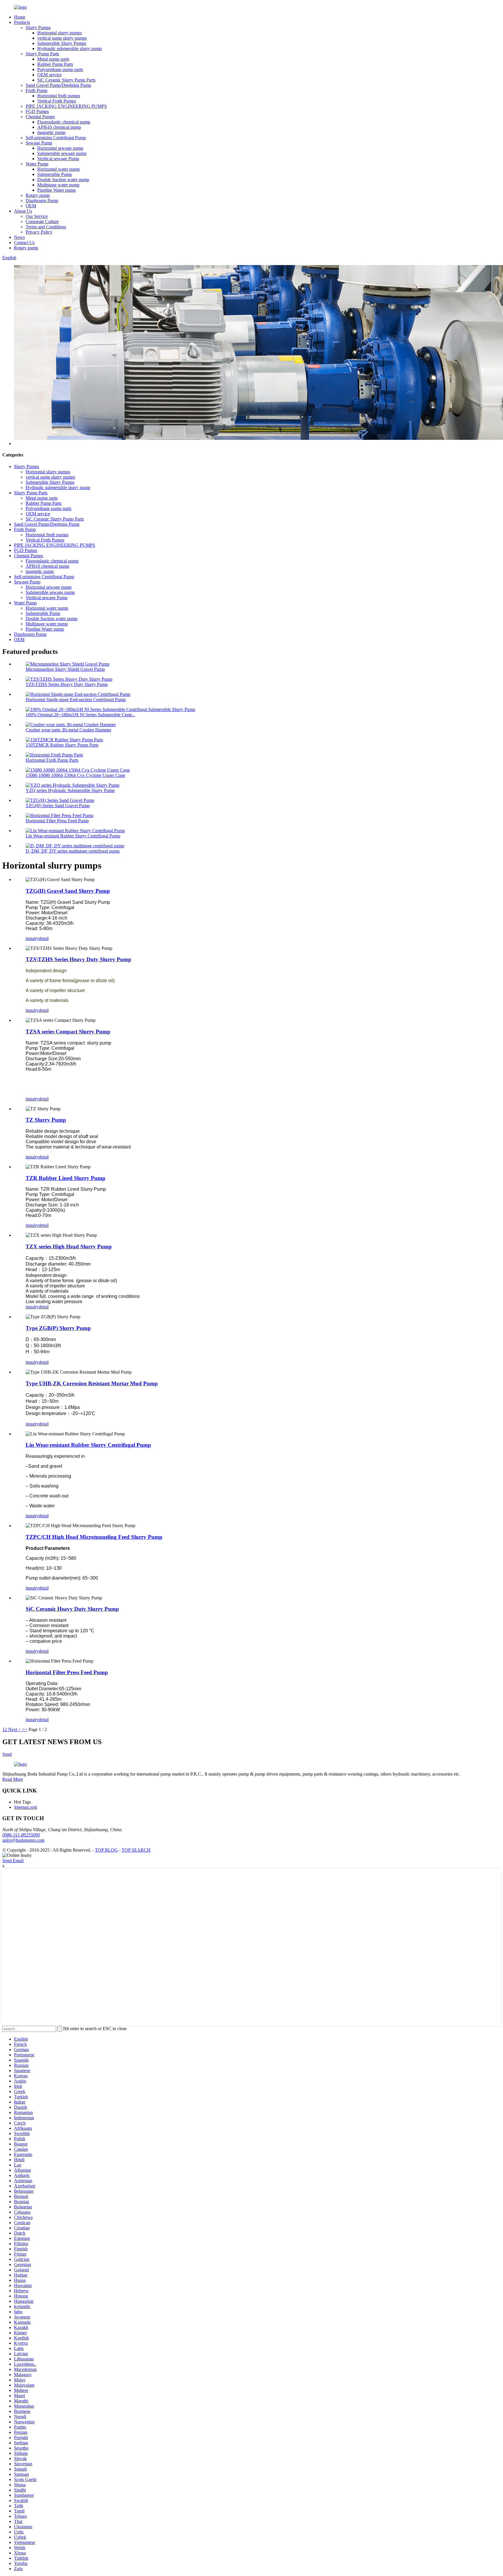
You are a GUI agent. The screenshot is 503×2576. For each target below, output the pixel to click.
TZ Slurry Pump (46, 1120)
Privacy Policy (39, 232)
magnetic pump (51, 132)
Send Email (13, 1860)
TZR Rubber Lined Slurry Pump (65, 1178)
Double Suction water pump (63, 180)
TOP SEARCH (136, 1850)
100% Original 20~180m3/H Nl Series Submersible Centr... (80, 715)
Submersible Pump (55, 174)
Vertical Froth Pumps (57, 101)
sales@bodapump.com (23, 1840)
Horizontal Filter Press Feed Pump (57, 821)
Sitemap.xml (25, 1807)
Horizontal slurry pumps (60, 33)
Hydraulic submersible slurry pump (70, 48)
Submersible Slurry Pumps (62, 43)
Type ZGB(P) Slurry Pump (58, 1328)
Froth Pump (37, 90)
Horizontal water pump (59, 169)
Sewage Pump (39, 143)
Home (20, 17)
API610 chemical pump (59, 127)
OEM (31, 206)
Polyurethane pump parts (60, 69)
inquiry (32, 938)
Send (7, 1754)
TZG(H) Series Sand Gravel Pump (58, 806)
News (19, 237)
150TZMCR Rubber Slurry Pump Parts (62, 745)
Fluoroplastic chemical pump (64, 122)
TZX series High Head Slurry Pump (69, 1246)
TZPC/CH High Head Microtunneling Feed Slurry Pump (94, 1537)
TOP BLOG (106, 1850)
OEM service (49, 75)
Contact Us (24, 242)
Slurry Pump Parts (42, 54)
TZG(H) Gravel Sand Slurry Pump (68, 891)
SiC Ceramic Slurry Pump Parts (66, 80)
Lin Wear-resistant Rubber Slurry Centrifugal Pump (73, 836)
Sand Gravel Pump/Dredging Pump (58, 85)
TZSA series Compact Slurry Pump (68, 1032)
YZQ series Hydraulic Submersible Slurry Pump (70, 790)
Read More (13, 1779)
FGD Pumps (37, 111)
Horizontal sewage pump (60, 148)
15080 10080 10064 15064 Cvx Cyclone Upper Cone (75, 775)
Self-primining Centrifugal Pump (56, 138)
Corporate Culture (42, 222)
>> (25, 1729)
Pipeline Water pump (56, 190)
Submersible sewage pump (62, 153)
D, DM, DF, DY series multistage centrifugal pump (73, 851)
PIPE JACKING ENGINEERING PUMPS (66, 106)
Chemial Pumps (40, 117)
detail (44, 938)
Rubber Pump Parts (55, 64)
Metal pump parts (53, 59)
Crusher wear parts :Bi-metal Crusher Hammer (68, 730)
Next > (15, 1729)
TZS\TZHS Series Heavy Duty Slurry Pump (67, 684)
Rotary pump (38, 195)
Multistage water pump (58, 185)
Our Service (37, 216)
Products (22, 22)
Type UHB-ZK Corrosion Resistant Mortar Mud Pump (92, 1383)
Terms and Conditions (46, 227)
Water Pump (37, 164)
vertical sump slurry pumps (62, 38)
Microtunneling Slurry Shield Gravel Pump (65, 669)
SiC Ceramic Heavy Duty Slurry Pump (72, 1609)
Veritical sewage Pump (58, 159)
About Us (23, 211)
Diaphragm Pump (42, 201)
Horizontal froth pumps (59, 96)
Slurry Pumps (38, 28)
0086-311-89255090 (21, 1835)
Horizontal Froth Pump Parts (52, 760)
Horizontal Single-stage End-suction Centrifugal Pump (76, 699)
